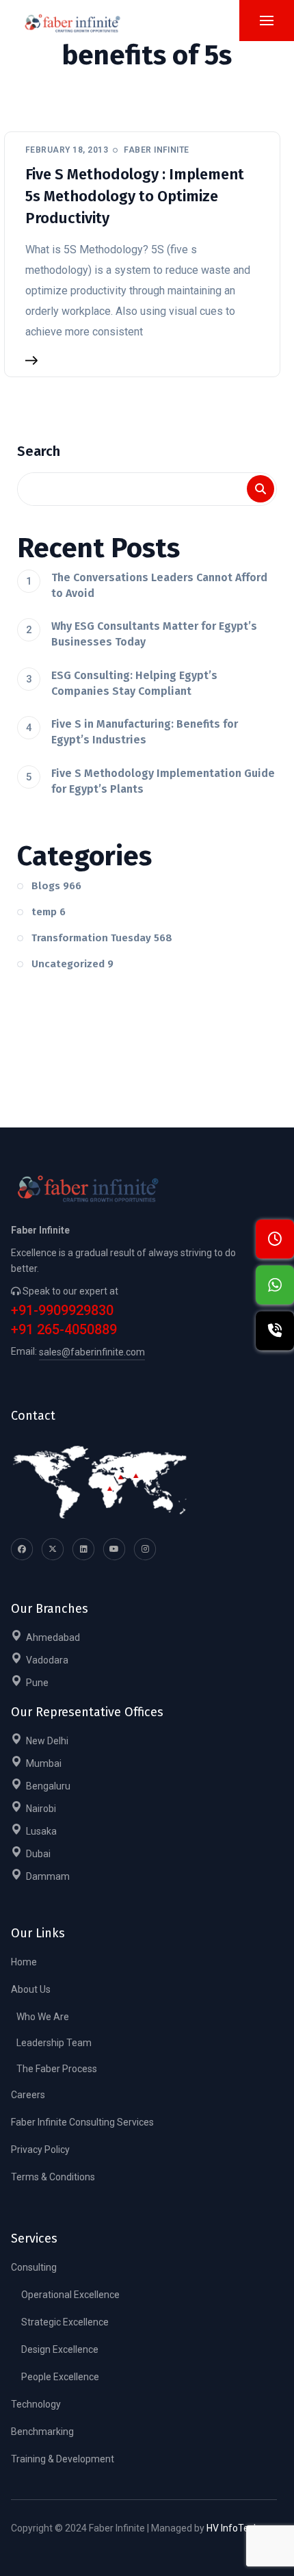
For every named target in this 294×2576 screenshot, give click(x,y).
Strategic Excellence (65, 2322)
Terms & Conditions (53, 2177)
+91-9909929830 (62, 1311)
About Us (31, 1989)
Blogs (56, 886)
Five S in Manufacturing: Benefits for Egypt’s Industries (145, 732)
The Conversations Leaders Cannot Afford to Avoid (159, 585)
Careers (28, 2095)
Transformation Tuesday (102, 938)
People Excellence (60, 2377)
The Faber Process (57, 2069)
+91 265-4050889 (64, 1330)
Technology (36, 2404)
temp (49, 912)
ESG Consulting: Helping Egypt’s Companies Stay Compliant (134, 683)
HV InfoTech (233, 2528)
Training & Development (63, 2459)
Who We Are (43, 2017)
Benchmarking (42, 2432)
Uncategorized (72, 964)
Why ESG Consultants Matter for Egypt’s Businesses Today (154, 634)
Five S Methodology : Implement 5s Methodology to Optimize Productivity (135, 196)
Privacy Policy (40, 2150)
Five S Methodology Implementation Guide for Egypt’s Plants (163, 781)
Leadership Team (54, 2043)
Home (24, 1962)
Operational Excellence (70, 2295)
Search (39, 451)
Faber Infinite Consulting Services (82, 2122)
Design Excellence (60, 2349)
